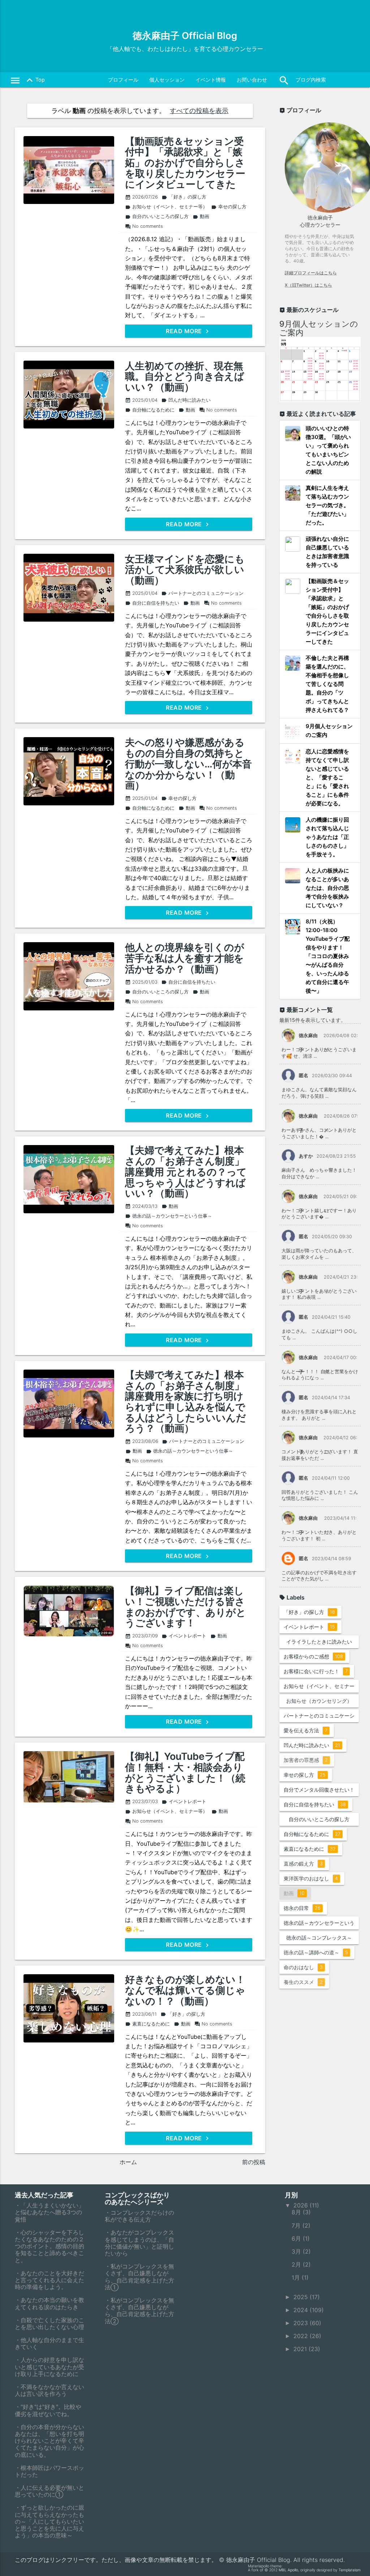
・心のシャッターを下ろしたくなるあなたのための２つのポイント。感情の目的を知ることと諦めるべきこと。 (50, 2246)
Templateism (350, 2570)
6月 (297, 2238)
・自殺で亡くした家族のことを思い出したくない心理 (50, 2323)
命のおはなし (303, 1967)
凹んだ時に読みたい (186, 400)
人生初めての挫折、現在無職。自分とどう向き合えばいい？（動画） (185, 377)
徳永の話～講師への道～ (316, 1952)
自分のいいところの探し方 (157, 216)
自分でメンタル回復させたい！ (319, 1791)
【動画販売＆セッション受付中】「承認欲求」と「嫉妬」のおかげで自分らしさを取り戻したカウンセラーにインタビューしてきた (185, 163)
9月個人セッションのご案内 (319, 328)
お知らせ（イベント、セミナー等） (166, 207)
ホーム (128, 2162)
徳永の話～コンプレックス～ (319, 1939)
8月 (297, 2212)
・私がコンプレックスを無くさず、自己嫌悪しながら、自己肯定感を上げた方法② (139, 2311)
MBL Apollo (288, 2570)
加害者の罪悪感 (306, 1760)
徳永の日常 (302, 1908)
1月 (297, 2277)
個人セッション (167, 80)
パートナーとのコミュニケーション (202, 593)
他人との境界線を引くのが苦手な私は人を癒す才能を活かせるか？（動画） (185, 958)
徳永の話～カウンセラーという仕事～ (169, 1216)
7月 (297, 2225)
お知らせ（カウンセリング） (319, 1703)
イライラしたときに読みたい (319, 1643)
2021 (301, 2349)
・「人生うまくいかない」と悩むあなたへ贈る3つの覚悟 (50, 2212)
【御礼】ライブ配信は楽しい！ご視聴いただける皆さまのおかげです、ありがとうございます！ (186, 1607)
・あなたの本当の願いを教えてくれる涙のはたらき (50, 2303)
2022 (302, 2336)
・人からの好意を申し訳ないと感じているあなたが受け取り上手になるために (50, 2367)
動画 (201, 216)
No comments (144, 226)
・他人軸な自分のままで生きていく (50, 2343)
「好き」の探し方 (184, 197)
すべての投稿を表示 (199, 111)
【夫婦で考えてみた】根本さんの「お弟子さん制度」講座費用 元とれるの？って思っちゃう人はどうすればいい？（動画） (186, 1172)
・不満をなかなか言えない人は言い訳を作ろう (50, 2390)
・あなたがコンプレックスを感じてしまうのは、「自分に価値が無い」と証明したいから (139, 2243)
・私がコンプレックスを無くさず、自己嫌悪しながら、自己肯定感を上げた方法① (139, 2277)
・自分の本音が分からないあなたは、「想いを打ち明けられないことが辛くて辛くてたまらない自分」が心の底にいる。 (50, 2441)
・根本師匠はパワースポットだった (50, 2471)
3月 (297, 2251)
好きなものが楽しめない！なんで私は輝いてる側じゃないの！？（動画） (185, 1990)
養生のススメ (303, 1982)
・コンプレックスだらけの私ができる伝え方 (139, 2216)
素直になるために (147, 2024)
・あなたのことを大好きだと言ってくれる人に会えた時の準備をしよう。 (50, 2280)
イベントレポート (184, 1636)
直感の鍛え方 (303, 1864)
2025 (302, 2297)
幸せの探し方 (229, 207)
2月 (297, 2264)
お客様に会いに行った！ (316, 1671)
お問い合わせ (252, 80)
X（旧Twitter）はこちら (308, 285)
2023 (302, 2323)
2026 (302, 2205)
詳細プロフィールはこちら (311, 273)
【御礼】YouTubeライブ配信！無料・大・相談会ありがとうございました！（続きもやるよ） (185, 1773)
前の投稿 (254, 2162)
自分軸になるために (150, 410)
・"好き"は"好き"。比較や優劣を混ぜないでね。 (48, 2410)
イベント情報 (211, 80)
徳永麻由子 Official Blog (185, 36)
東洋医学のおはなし (311, 1878)
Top (34, 80)
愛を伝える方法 (306, 1730)
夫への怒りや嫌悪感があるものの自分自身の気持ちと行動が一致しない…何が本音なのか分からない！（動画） (188, 764)
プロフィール (123, 80)
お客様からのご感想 (313, 1656)
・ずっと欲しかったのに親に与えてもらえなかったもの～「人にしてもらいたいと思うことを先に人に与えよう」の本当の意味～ (50, 2521)
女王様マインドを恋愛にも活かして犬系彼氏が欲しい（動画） (185, 570)
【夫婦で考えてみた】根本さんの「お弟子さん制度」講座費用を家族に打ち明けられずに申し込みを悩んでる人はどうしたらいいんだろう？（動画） (186, 1402)
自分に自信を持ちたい (152, 603)
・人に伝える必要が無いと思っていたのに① (50, 2491)
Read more (185, 331)
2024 (302, 2310)
